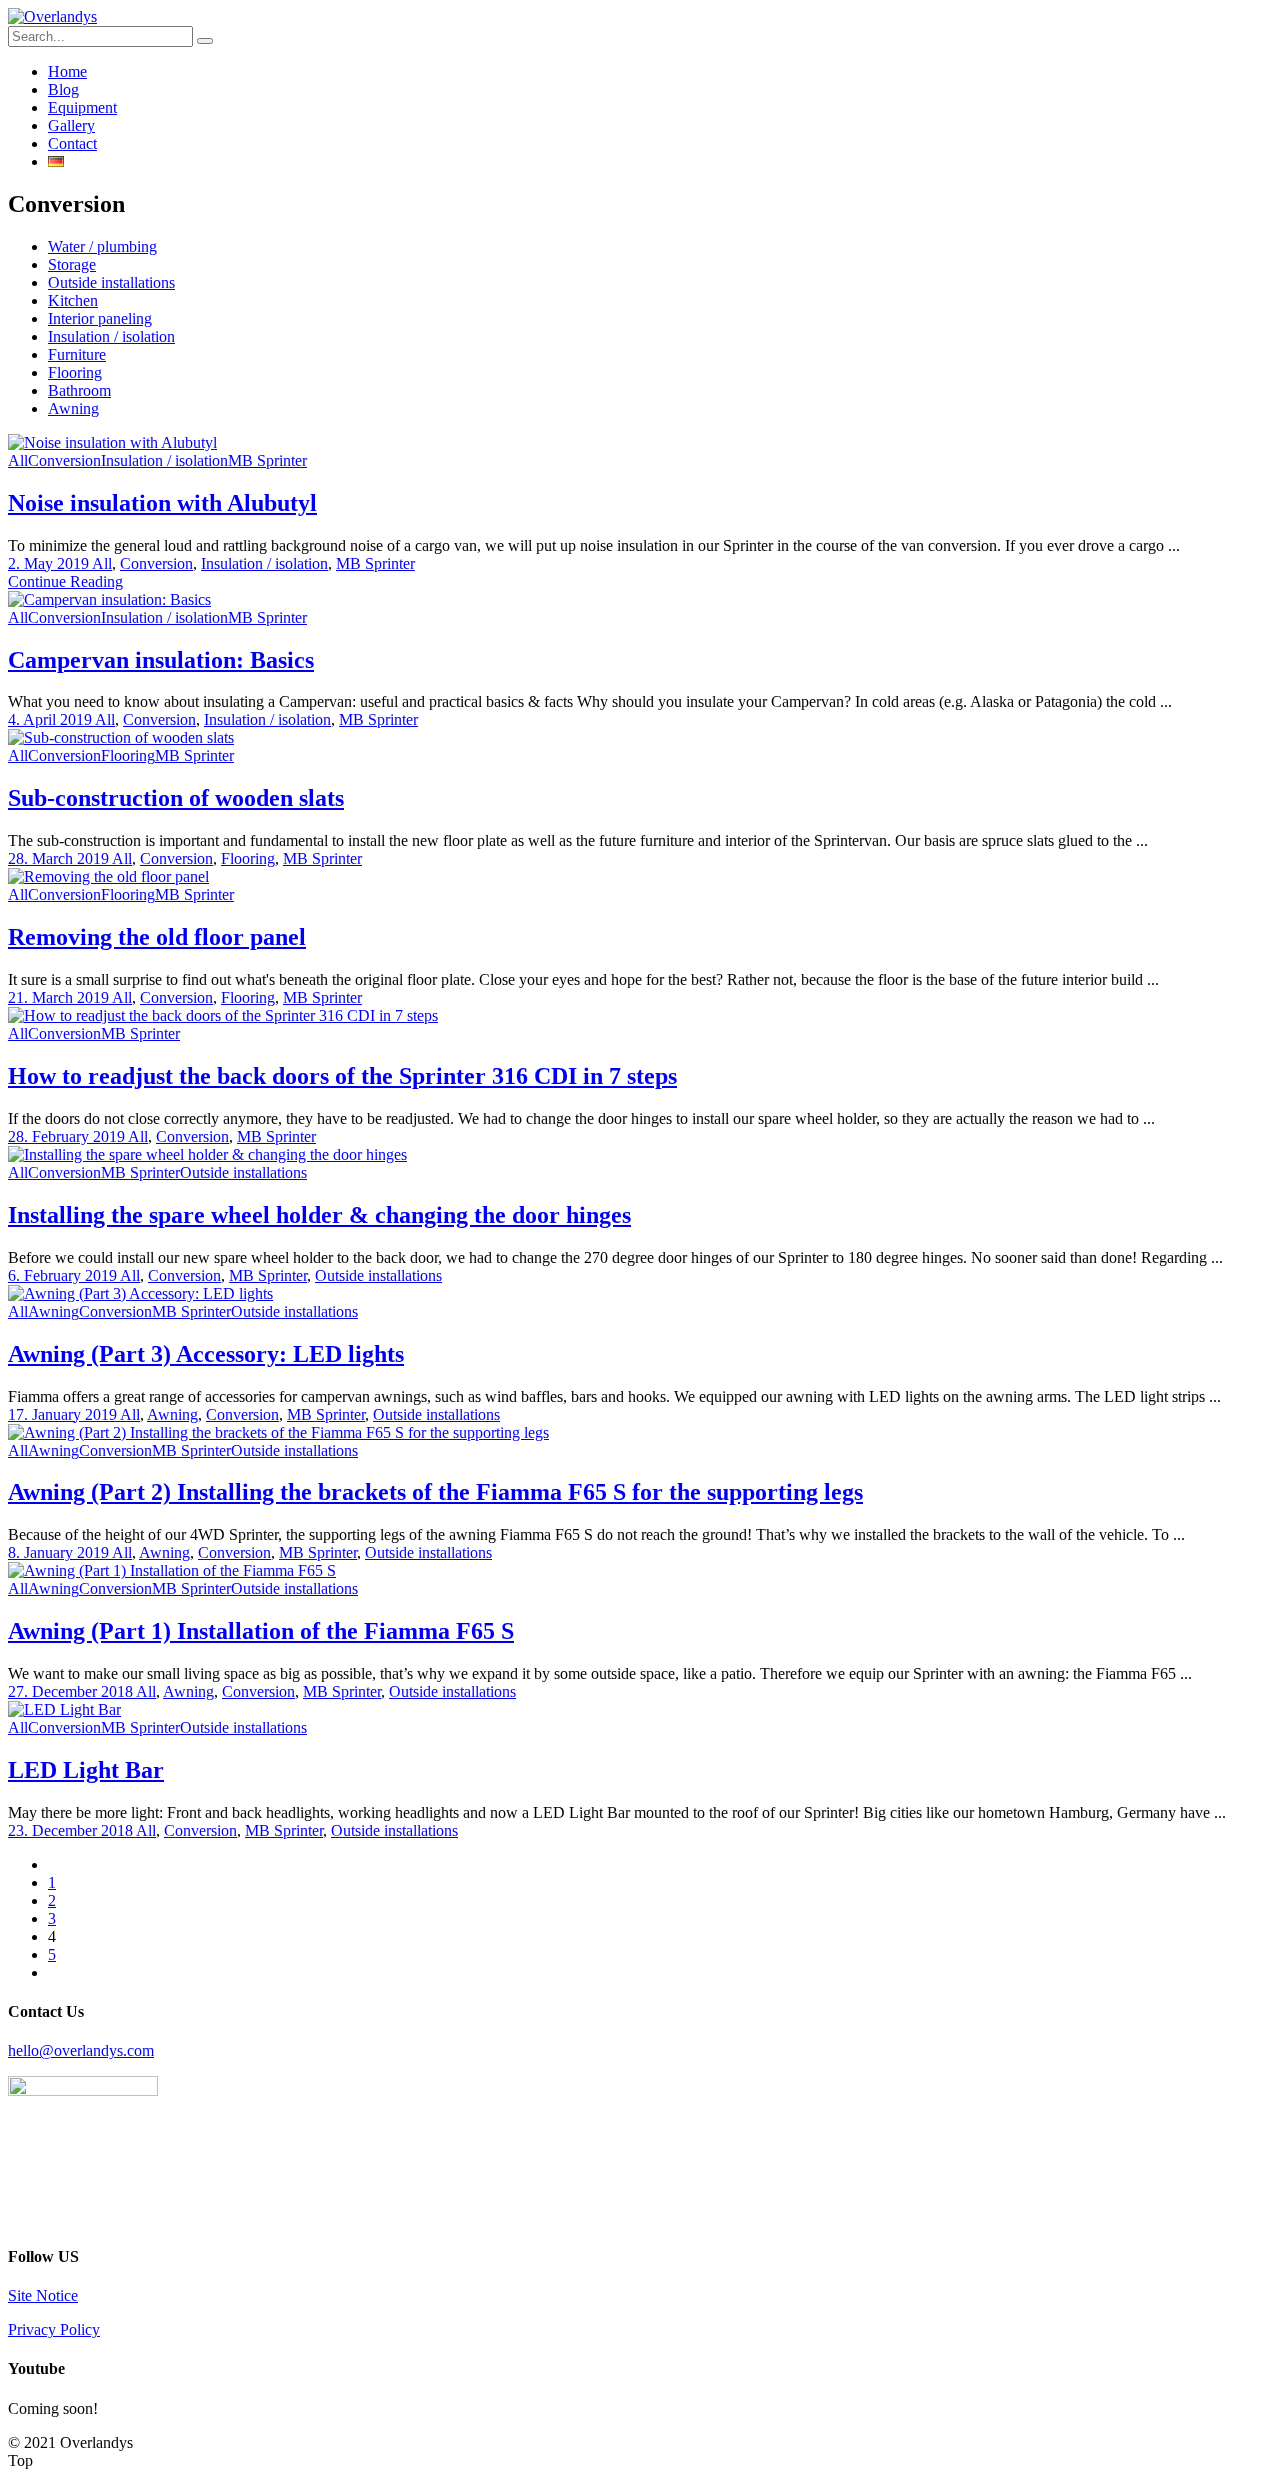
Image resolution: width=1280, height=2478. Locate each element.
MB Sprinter (267, 460)
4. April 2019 (51, 719)
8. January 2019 (60, 1552)
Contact (72, 143)
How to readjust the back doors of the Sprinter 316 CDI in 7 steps (342, 1076)
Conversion (64, 460)
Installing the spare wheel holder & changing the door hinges (319, 1215)
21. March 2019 (60, 997)
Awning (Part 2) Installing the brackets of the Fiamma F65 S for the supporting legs (435, 1492)
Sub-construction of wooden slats (176, 798)
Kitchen (73, 300)
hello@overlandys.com (81, 2050)
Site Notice (43, 2295)
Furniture (77, 354)
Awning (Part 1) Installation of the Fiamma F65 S (261, 1631)
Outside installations (111, 282)
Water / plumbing (102, 246)
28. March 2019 (60, 858)
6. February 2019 (64, 1275)
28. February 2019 (68, 1136)
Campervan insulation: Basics (161, 660)
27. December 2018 (72, 1691)
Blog (63, 89)
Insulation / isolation (111, 336)
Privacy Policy (54, 2329)
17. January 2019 (64, 1414)
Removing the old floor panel (157, 937)
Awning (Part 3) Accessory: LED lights (206, 1354)
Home (67, 71)
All (18, 460)
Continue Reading (65, 581)
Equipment (82, 107)
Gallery (71, 125)
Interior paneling (100, 318)
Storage (72, 264)
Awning (73, 408)
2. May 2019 (50, 563)
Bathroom (79, 390)
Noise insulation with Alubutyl (162, 503)
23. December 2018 (72, 1830)
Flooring (75, 372)
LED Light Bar (86, 1770)
